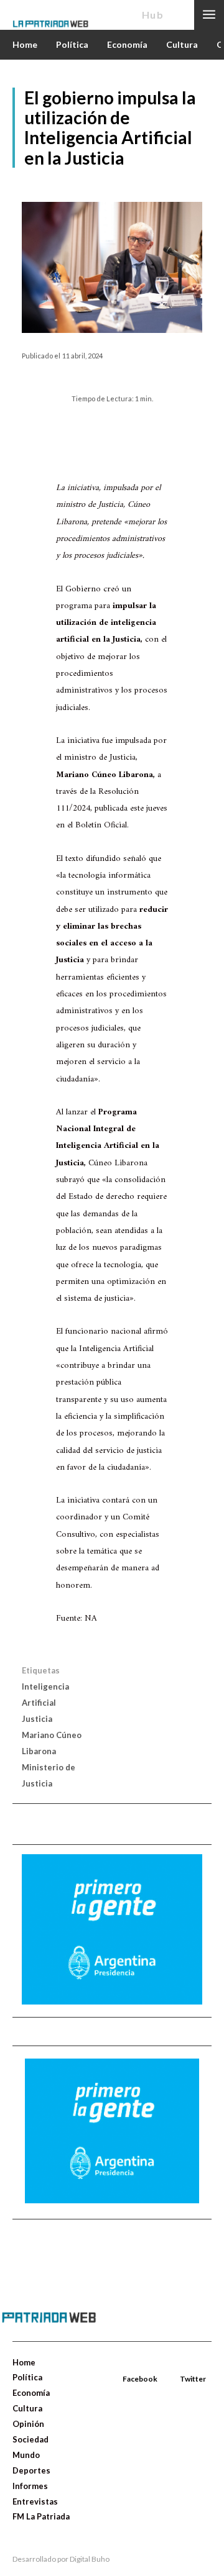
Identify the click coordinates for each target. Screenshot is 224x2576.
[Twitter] (181, 2365)
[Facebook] (124, 2365)
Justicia (37, 1719)
